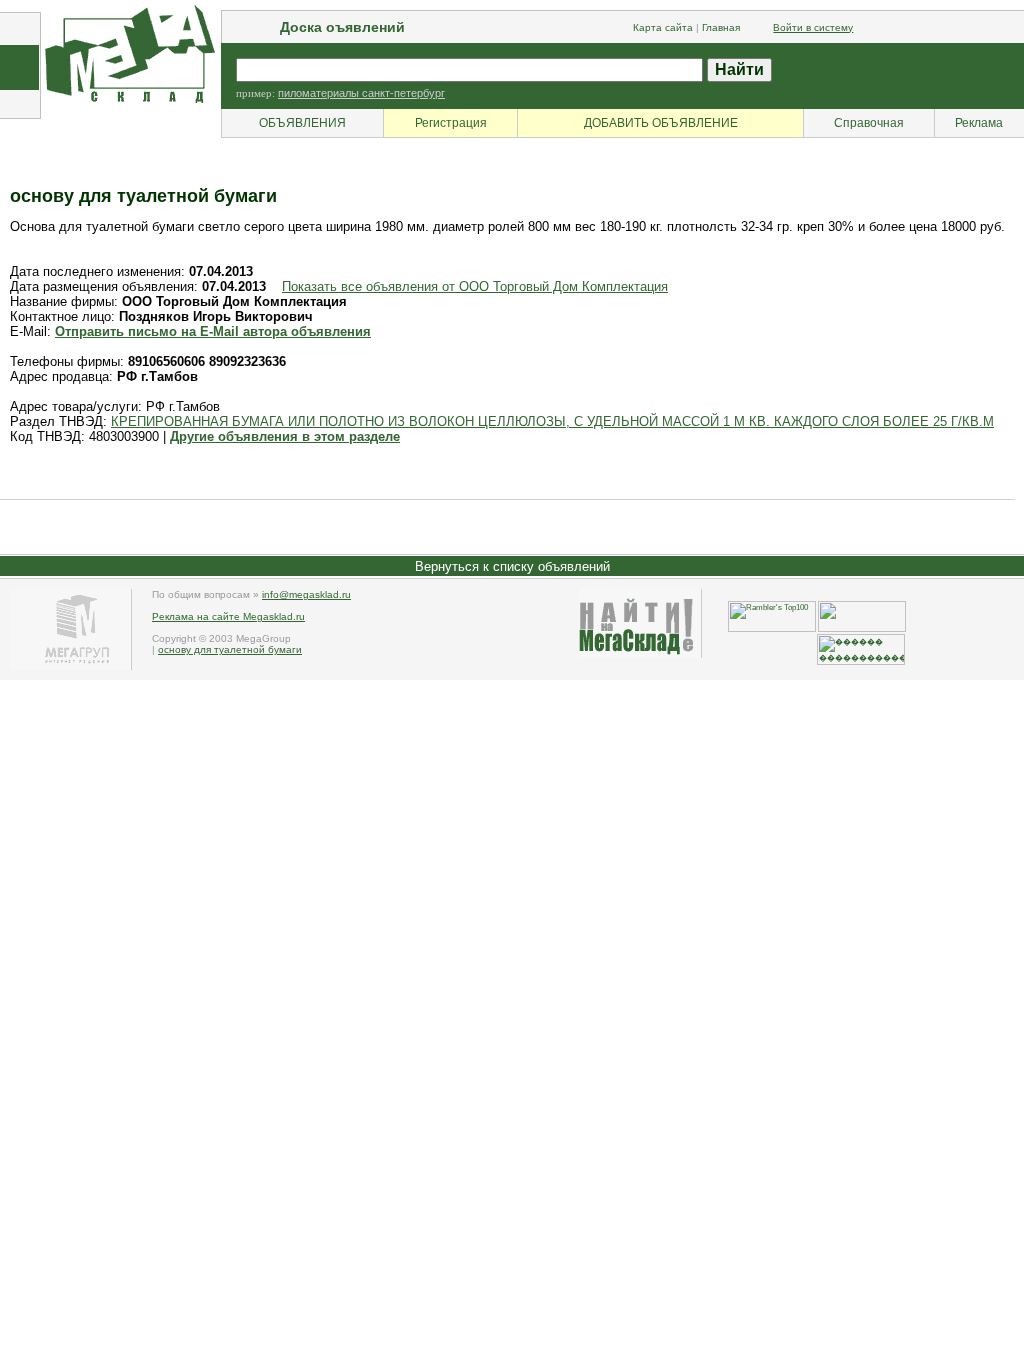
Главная (721, 27)
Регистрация (451, 123)
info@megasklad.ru (306, 594)
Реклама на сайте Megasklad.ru (228, 616)
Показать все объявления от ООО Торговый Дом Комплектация (475, 286)
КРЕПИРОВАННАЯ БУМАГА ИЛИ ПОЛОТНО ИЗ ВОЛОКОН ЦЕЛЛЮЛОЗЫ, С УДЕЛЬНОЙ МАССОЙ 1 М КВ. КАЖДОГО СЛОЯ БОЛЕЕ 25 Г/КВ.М (552, 421)
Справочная (869, 123)
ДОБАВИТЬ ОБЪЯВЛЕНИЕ (661, 123)
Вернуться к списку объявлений (512, 566)
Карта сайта (663, 27)
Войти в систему (813, 27)
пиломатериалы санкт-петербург (361, 93)
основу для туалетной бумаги (230, 649)
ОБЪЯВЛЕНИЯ (302, 123)
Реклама (979, 123)
